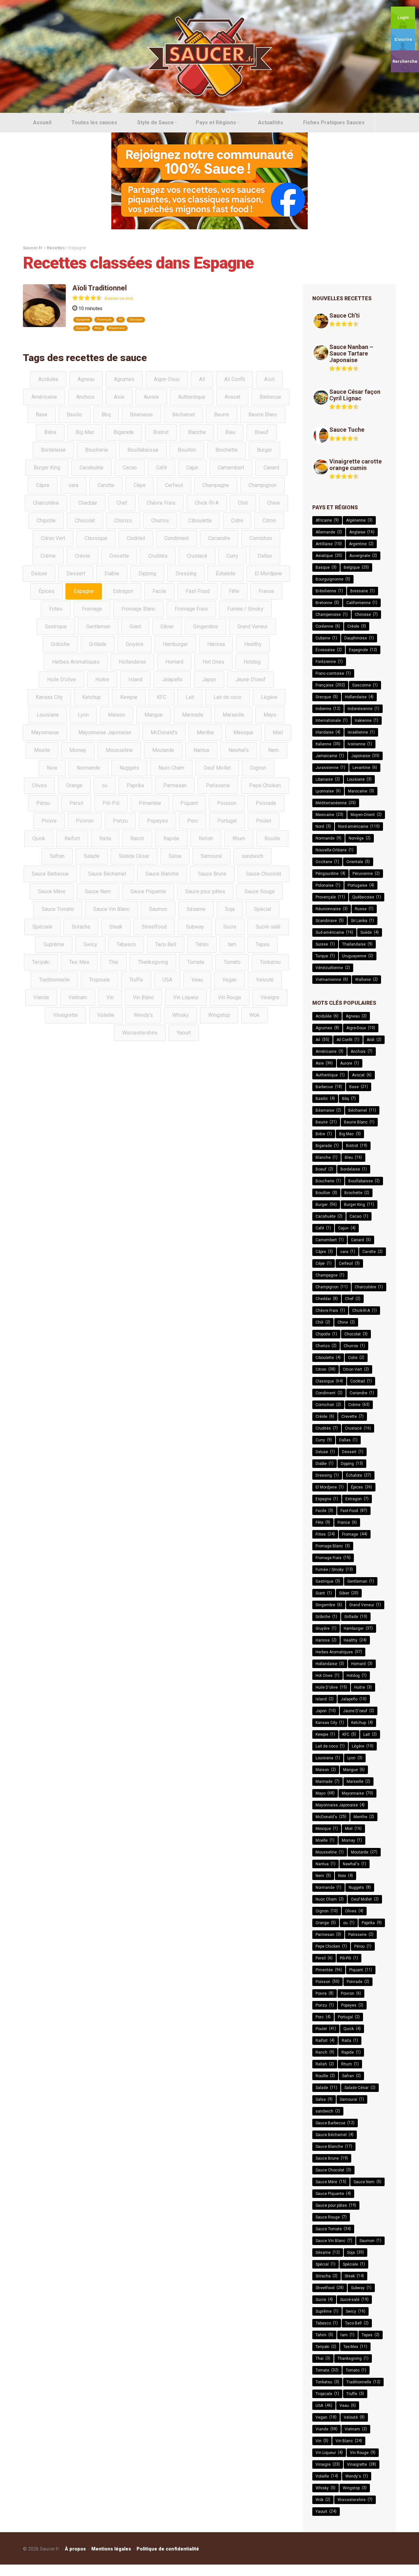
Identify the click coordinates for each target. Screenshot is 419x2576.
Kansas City (49, 697)
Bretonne (327, 603)
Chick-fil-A (207, 503)
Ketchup (91, 697)
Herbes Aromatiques (76, 662)
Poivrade (266, 803)
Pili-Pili (111, 803)
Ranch (137, 838)
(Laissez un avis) (119, 298)
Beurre (222, 415)
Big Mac (85, 432)
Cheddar (88, 503)
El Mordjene (268, 574)
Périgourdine (330, 873)
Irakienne (367, 720)
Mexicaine (329, 815)
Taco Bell (166, 944)
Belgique (356, 567)
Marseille (233, 715)
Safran (57, 856)
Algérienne (359, 520)
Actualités (271, 122)
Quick (39, 838)
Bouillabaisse (143, 450)
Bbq (106, 415)
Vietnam (78, 997)
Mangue (154, 715)
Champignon (263, 485)
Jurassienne (330, 767)
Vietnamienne (332, 979)
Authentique (192, 397)
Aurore (151, 397)
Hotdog (252, 662)
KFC (162, 697)
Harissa (216, 644)
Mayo (98, 328)
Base (42, 415)
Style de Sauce (155, 122)
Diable (112, 574)
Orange (74, 785)
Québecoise (367, 897)
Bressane (363, 591)
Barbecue (270, 397)
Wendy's (143, 1015)
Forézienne (329, 661)
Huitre (102, 679)
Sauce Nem (98, 891)
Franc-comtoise (333, 673)
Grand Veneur (253, 627)
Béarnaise (141, 415)
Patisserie (218, 785)
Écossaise (329, 650)
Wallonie (366, 979)
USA (167, 980)
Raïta (105, 838)
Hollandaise (132, 662)
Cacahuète (91, 468)
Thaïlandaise (357, 944)
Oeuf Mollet (217, 768)
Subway (195, 927)
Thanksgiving (153, 962)
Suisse (325, 944)
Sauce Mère (52, 891)
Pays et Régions (216, 122)
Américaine (44, 397)
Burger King (47, 468)
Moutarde (163, 750)
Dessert (76, 574)
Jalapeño (172, 679)
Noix (52, 768)
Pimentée (150, 803)
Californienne (362, 603)
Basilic (74, 415)
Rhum (239, 838)
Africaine (327, 520)
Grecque (327, 697)
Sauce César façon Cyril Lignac (355, 395)
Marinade (193, 715)
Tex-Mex (79, 962)
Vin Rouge (230, 997)
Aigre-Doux (167, 379)
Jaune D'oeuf (250, 679)
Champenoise (332, 614)
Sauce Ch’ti (345, 315)
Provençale (104, 320)
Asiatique (329, 556)
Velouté (265, 980)
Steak (116, 927)
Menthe (205, 732)
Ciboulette (200, 521)
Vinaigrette (65, 1015)
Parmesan (175, 785)
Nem (273, 750)
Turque (325, 956)
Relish (206, 838)
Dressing (186, 574)
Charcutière (46, 503)
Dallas (265, 556)
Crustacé (197, 556)
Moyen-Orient (366, 815)
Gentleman (98, 627)
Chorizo (123, 521)
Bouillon (187, 450)
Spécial (263, 909)
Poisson (227, 803)
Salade (92, 856)
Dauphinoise (359, 638)
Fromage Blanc (138, 609)
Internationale (332, 720)
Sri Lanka (363, 921)
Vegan (229, 980)
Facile (159, 591)
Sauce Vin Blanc (111, 909)
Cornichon (261, 538)
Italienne (328, 744)
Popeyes (157, 821)
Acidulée (48, 379)
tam (232, 944)
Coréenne (328, 626)
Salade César (134, 856)
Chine (273, 503)
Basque (326, 567)
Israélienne (361, 732)
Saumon (158, 909)
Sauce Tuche (347, 430)
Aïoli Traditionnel (100, 288)
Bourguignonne (333, 579)
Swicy (90, 944)
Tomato (232, 962)
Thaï (114, 962)
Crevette (119, 556)
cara (73, 485)
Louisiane (359, 779)
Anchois (85, 397)
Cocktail (136, 538)
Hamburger (175, 644)
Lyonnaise (328, 791)
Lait (190, 697)
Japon (209, 679)
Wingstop (219, 1015)
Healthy (253, 644)
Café (162, 468)
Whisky (181, 1015)
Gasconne (365, 685)
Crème (48, 556)
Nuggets (129, 768)
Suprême (54, 944)
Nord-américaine (359, 826)
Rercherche (405, 61)
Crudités (158, 556)
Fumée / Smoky (245, 609)
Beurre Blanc (263, 415)
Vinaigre (270, 997)
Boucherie (97, 450)
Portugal (227, 821)
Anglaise (362, 532)
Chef (122, 503)
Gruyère (135, 644)
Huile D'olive (62, 679)
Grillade (98, 644)
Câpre (43, 485)
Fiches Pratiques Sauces (334, 122)
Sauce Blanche (162, 874)
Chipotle (46, 521)
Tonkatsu (270, 962)
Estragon (123, 591)
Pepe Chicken (265, 785)
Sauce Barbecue (50, 874)
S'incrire (403, 39)
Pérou (43, 803)
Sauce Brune (212, 874)
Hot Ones (213, 662)
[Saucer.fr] (209, 56)
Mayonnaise (117, 328)
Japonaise (365, 756)
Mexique (243, 732)
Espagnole (83, 320)
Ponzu (120, 821)
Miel (278, 732)
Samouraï (211, 856)
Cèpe (140, 485)
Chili (243, 503)
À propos (75, 2549)
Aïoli (269, 379)
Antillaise (329, 544)
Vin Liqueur (186, 997)
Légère (269, 697)
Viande (41, 997)
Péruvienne (366, 873)
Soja (230, 909)
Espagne (82, 328)
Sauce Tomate (58, 909)
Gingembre (206, 627)
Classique (136, 320)
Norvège (360, 838)
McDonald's (164, 732)
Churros (160, 521)
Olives (39, 785)
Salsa (175, 856)
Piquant (189, 803)
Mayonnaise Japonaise (105, 732)
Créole (82, 556)
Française (330, 685)
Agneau (86, 379)
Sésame (196, 909)
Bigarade (124, 432)
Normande (88, 768)
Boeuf (262, 432)
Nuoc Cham (171, 768)
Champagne (216, 485)
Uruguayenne (358, 956)
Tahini (202, 944)
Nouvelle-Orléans (335, 850)
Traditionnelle (54, 980)
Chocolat (85, 521)
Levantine (365, 767)
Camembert (231, 468)
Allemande (329, 532)
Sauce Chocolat (264, 874)
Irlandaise (328, 732)
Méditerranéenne (336, 803)
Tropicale (100, 980)
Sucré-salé (268, 927)
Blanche (197, 432)
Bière (50, 432)
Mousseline (119, 750)
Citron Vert (53, 538)
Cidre (237, 521)
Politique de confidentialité (168, 2549)
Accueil (42, 122)
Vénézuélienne (333, 968)
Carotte (106, 485)
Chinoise (366, 614)
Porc (193, 821)
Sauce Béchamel (107, 874)
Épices (46, 591)
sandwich (252, 856)
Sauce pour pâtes (205, 891)
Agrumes (124, 379)
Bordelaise (53, 450)
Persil (76, 803)
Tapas (263, 944)
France (266, 591)
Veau (197, 980)
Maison (117, 715)
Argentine (361, 544)
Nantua (201, 750)
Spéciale (42, 927)
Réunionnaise (332, 909)
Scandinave (330, 921)
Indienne (328, 709)
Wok (255, 1015)
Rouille (272, 838)
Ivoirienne (360, 744)
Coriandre (219, 538)
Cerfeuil (174, 485)
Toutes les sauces (94, 122)
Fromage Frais (191, 609)
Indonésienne (364, 709)
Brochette (227, 450)
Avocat (232, 397)
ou (105, 785)
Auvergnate (363, 556)
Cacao (130, 468)
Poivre (49, 821)
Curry (232, 556)
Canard (271, 468)
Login (403, 17)
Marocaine (361, 791)
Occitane (327, 862)
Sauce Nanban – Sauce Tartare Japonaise (351, 353)
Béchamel (183, 415)
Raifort (72, 838)
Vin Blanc (143, 997)
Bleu (230, 432)
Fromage (92, 609)
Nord (323, 826)
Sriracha (81, 927)
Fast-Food (198, 591)
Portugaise (361, 885)
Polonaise (328, 885)
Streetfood (154, 927)
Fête (234, 591)
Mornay (78, 750)
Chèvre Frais (161, 503)
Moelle (42, 750)
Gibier (167, 627)
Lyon (83, 715)
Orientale (358, 862)
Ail (120, 320)
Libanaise (328, 779)
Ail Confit (235, 379)
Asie (119, 397)
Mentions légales (111, 2549)
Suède (370, 932)
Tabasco (126, 944)
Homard (174, 662)
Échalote (226, 574)
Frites (56, 609)
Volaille (106, 1015)
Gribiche (60, 644)
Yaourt (184, 1033)
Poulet (264, 821)
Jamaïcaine (330, 756)
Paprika (135, 785)
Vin (110, 997)
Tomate (196, 962)
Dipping (147, 574)
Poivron (85, 821)
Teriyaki (41, 962)
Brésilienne (329, 591)
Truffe (136, 980)
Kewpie (129, 697)
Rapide (171, 838)
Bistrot (161, 432)
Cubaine (326, 638)
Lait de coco (228, 697)
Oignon (258, 768)
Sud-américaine (334, 932)
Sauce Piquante (148, 891)
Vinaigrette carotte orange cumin (355, 465)
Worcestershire (140, 1033)
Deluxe (39, 574)
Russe (364, 909)
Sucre (230, 927)
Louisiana (48, 715)
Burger (264, 450)
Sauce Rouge (260, 891)
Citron (269, 521)
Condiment (177, 538)
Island (135, 679)
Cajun (192, 468)
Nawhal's (239, 750)
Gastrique (56, 627)
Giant (135, 627)
